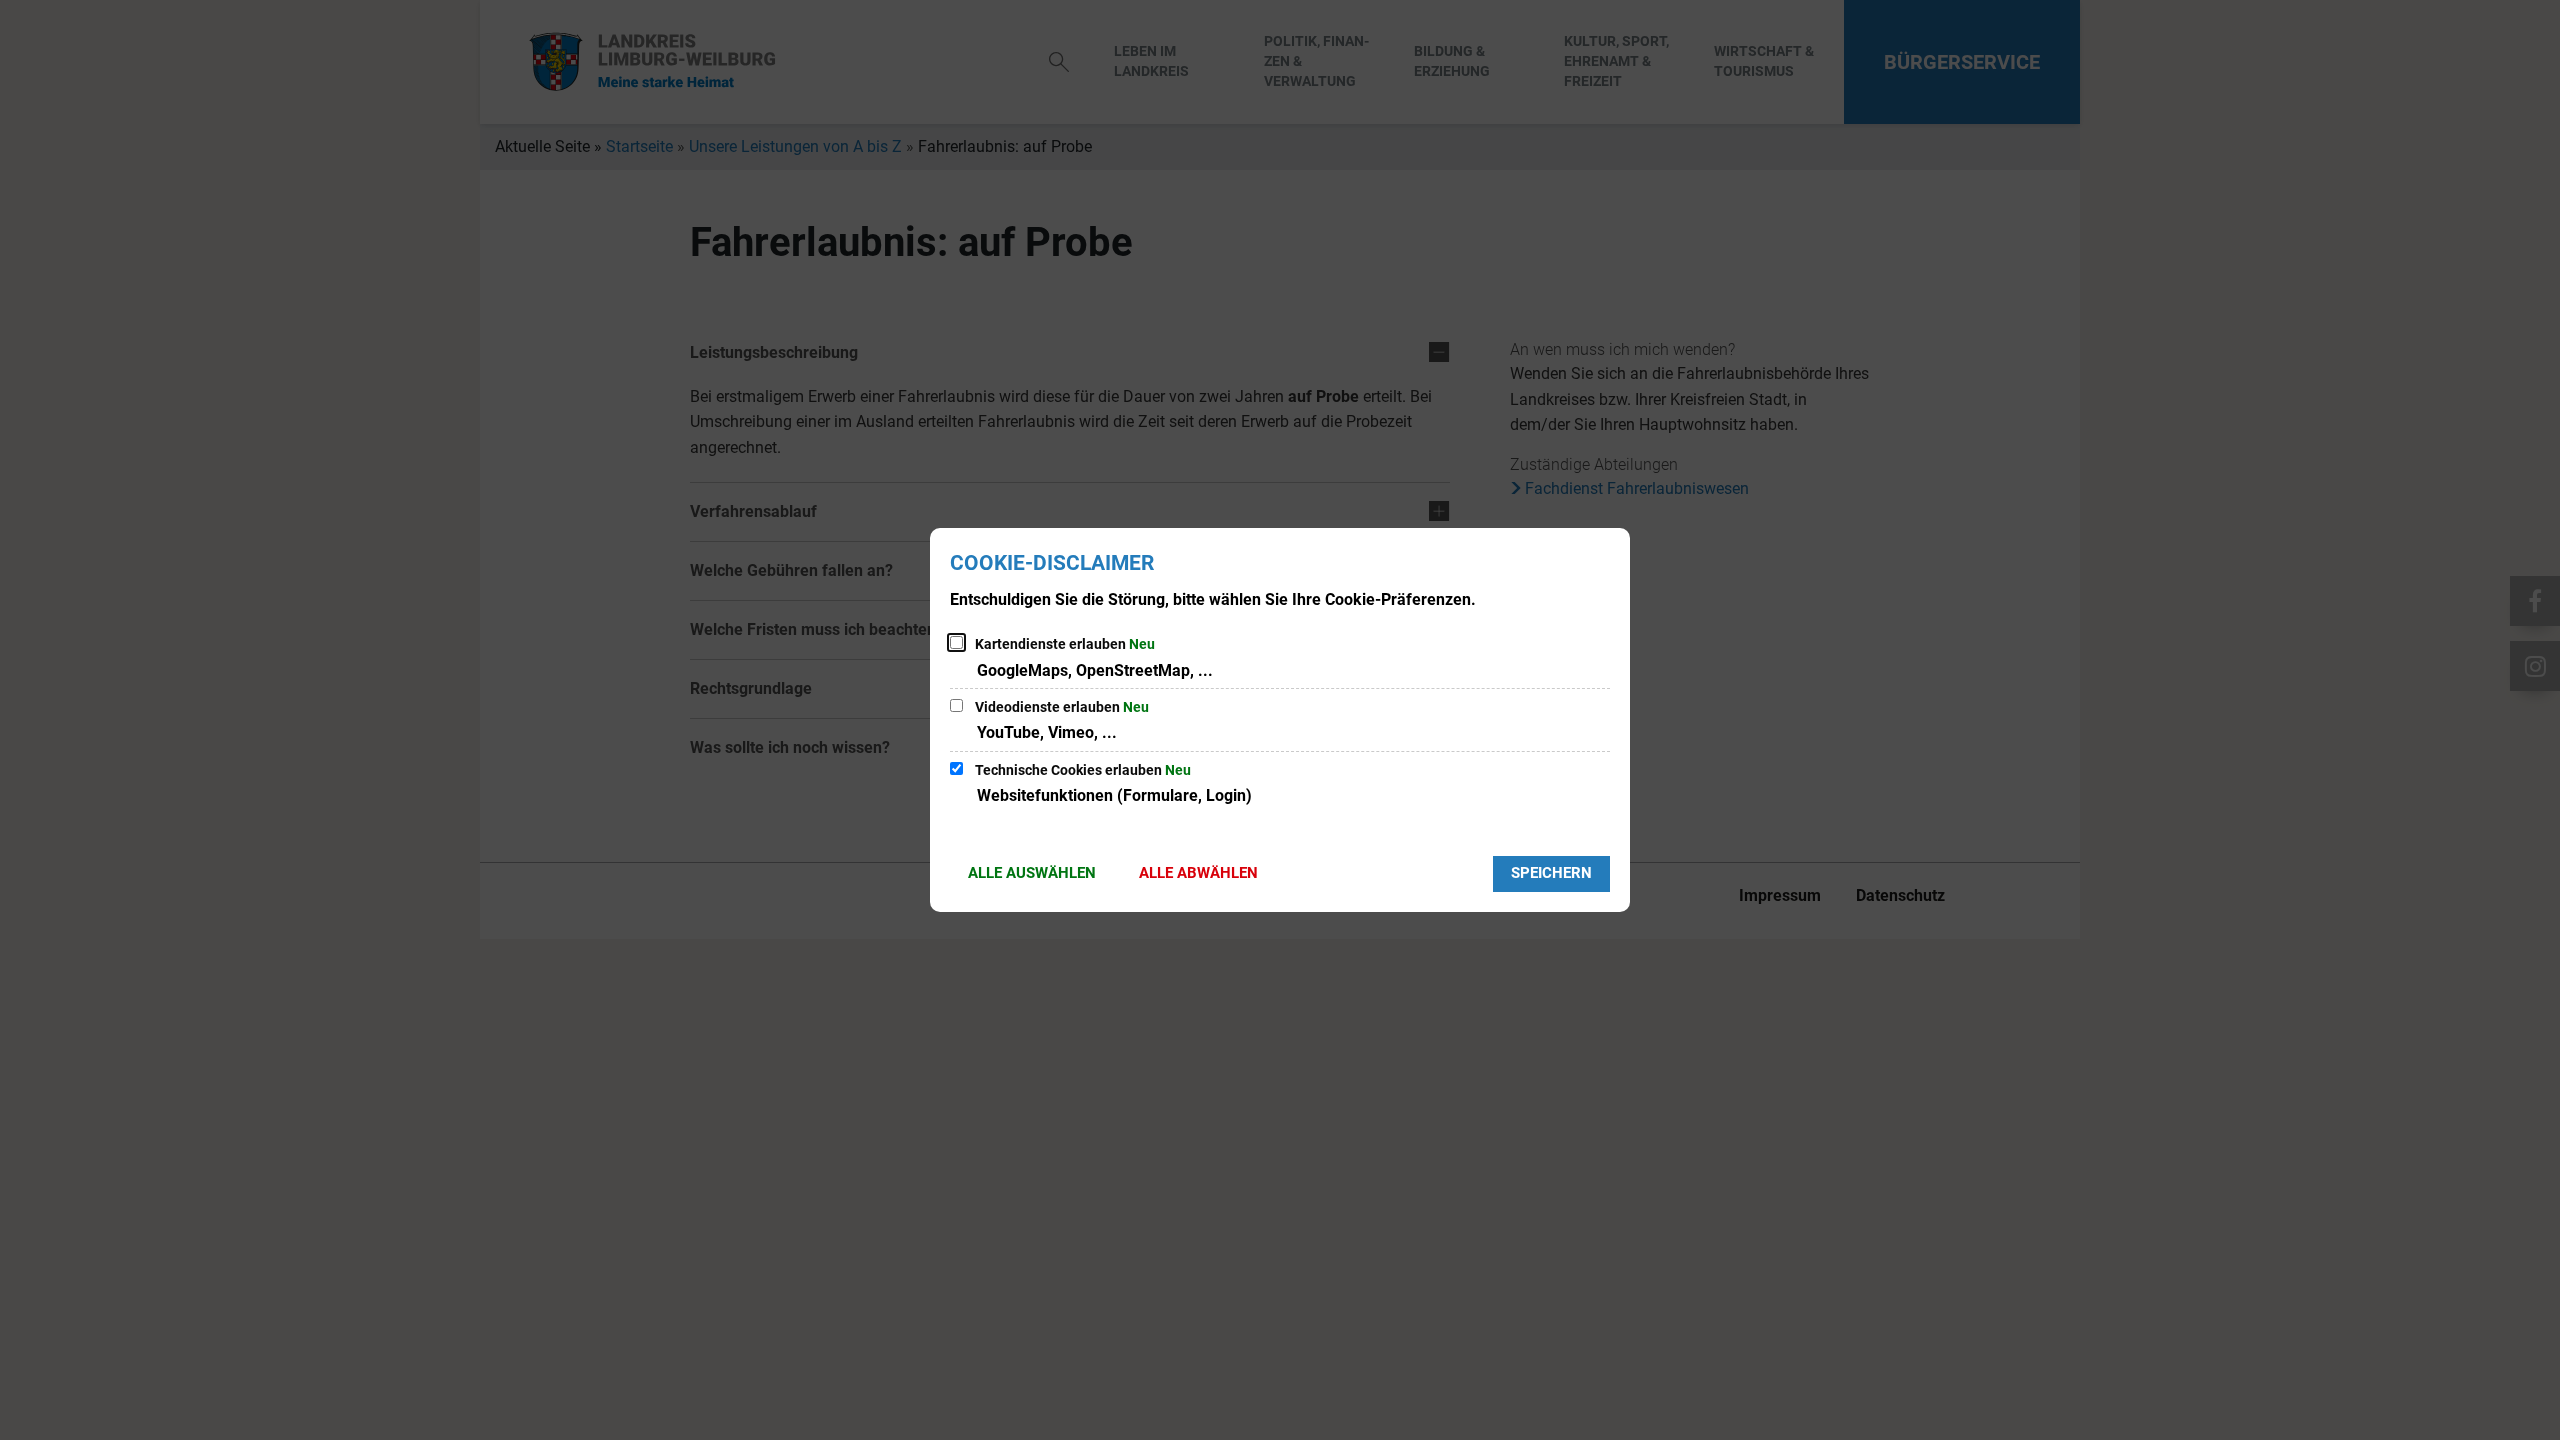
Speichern (1551, 873)
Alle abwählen (1198, 873)
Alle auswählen (1032, 873)
